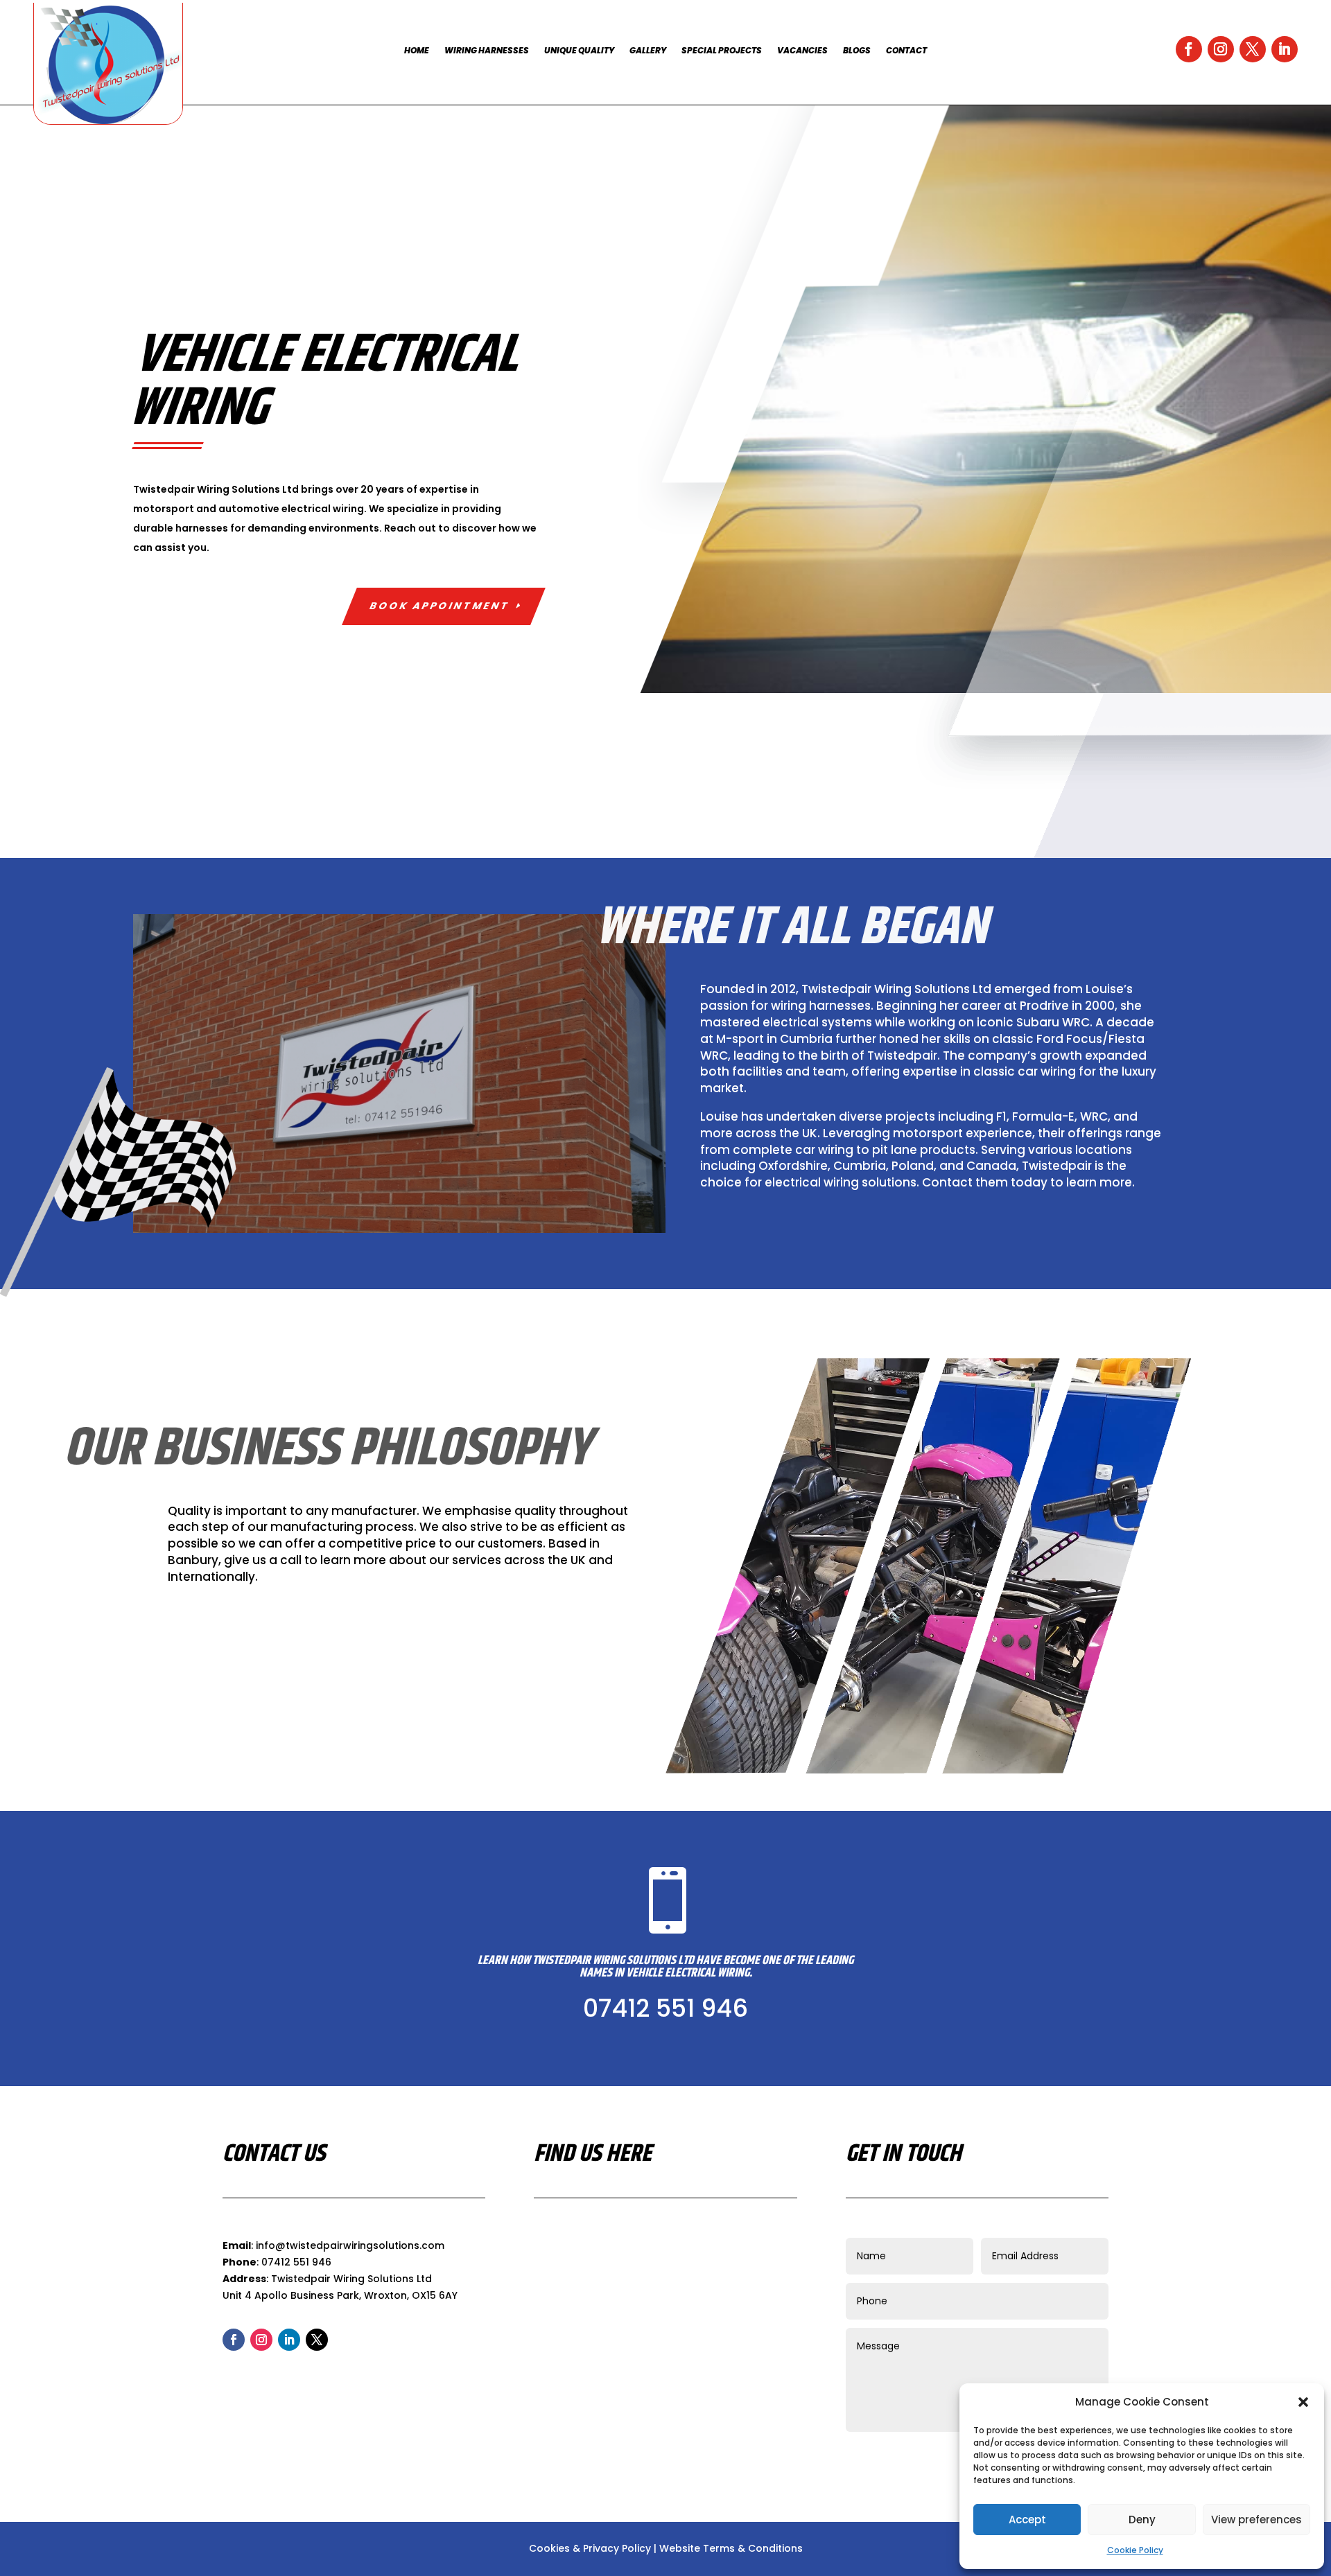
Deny (1142, 2520)
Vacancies (802, 51)
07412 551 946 (665, 2008)
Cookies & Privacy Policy (590, 2548)
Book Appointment (440, 606)
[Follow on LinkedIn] (1285, 49)
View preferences (1256, 2520)
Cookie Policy (1135, 2550)
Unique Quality (579, 51)
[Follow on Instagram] (1221, 49)
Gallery (648, 51)
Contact (906, 51)
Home (417, 51)
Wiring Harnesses (487, 51)
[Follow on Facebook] (1189, 49)
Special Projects (722, 51)
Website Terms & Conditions (731, 2548)
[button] (1303, 2402)
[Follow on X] (1253, 49)
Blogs (857, 51)
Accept (1027, 2520)
